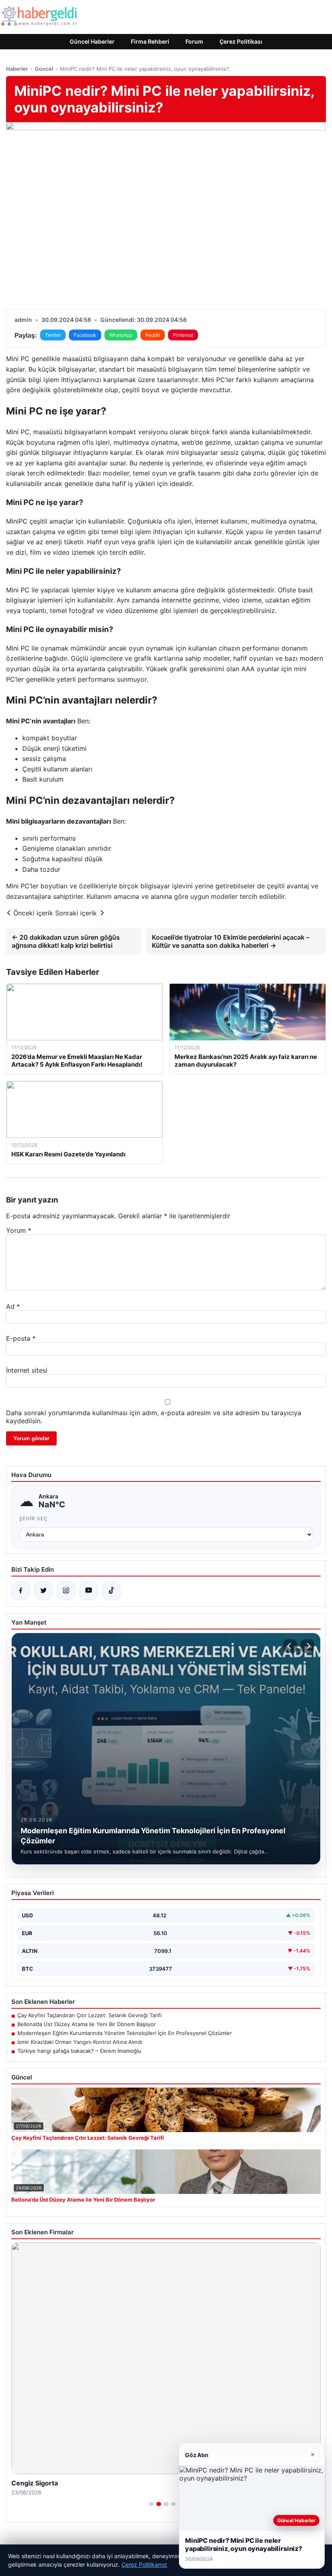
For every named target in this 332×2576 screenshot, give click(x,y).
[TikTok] (111, 1591)
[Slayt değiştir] (151, 2504)
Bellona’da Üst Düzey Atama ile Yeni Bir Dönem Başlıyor (87, 2024)
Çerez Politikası (241, 41)
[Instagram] (66, 1591)
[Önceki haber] (290, 1646)
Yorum (19, 1230)
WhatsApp (121, 335)
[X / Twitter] (43, 1591)
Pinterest (183, 335)
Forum (194, 41)
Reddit (153, 335)
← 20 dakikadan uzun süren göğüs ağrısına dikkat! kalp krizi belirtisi (66, 941)
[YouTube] (89, 1591)
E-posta (21, 1338)
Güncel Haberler (92, 41)
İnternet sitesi (27, 1370)
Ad (13, 1306)
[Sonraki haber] (307, 1646)
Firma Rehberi (150, 41)
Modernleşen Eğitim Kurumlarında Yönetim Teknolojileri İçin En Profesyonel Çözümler (125, 2033)
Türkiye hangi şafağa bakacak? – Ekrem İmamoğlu (79, 2051)
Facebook (85, 335)
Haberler (17, 69)
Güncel (44, 69)
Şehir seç (33, 1518)
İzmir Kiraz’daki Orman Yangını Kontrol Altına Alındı (80, 2042)
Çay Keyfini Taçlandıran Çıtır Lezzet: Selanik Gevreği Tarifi (89, 2015)
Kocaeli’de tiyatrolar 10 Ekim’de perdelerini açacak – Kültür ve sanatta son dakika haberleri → (231, 941)
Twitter (53, 335)
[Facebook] (21, 1591)
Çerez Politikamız (144, 2564)
